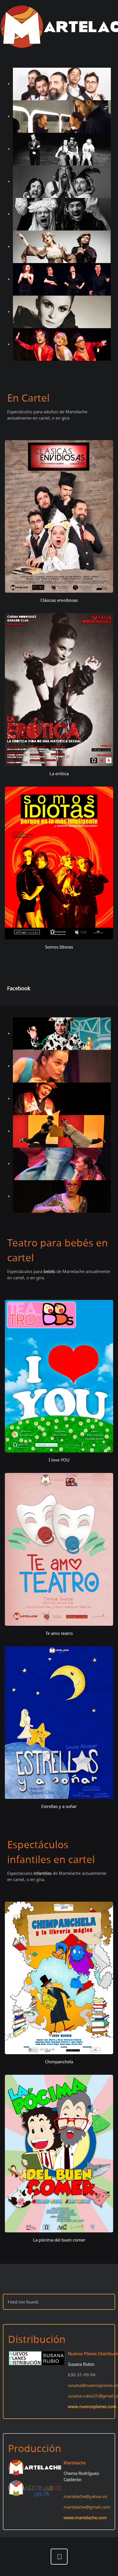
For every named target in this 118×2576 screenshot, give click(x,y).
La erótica (59, 773)
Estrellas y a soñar (59, 1806)
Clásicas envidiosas (59, 600)
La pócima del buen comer (59, 2240)
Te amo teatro (59, 1633)
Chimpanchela (59, 2062)
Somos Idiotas (59, 947)
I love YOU (59, 1460)
